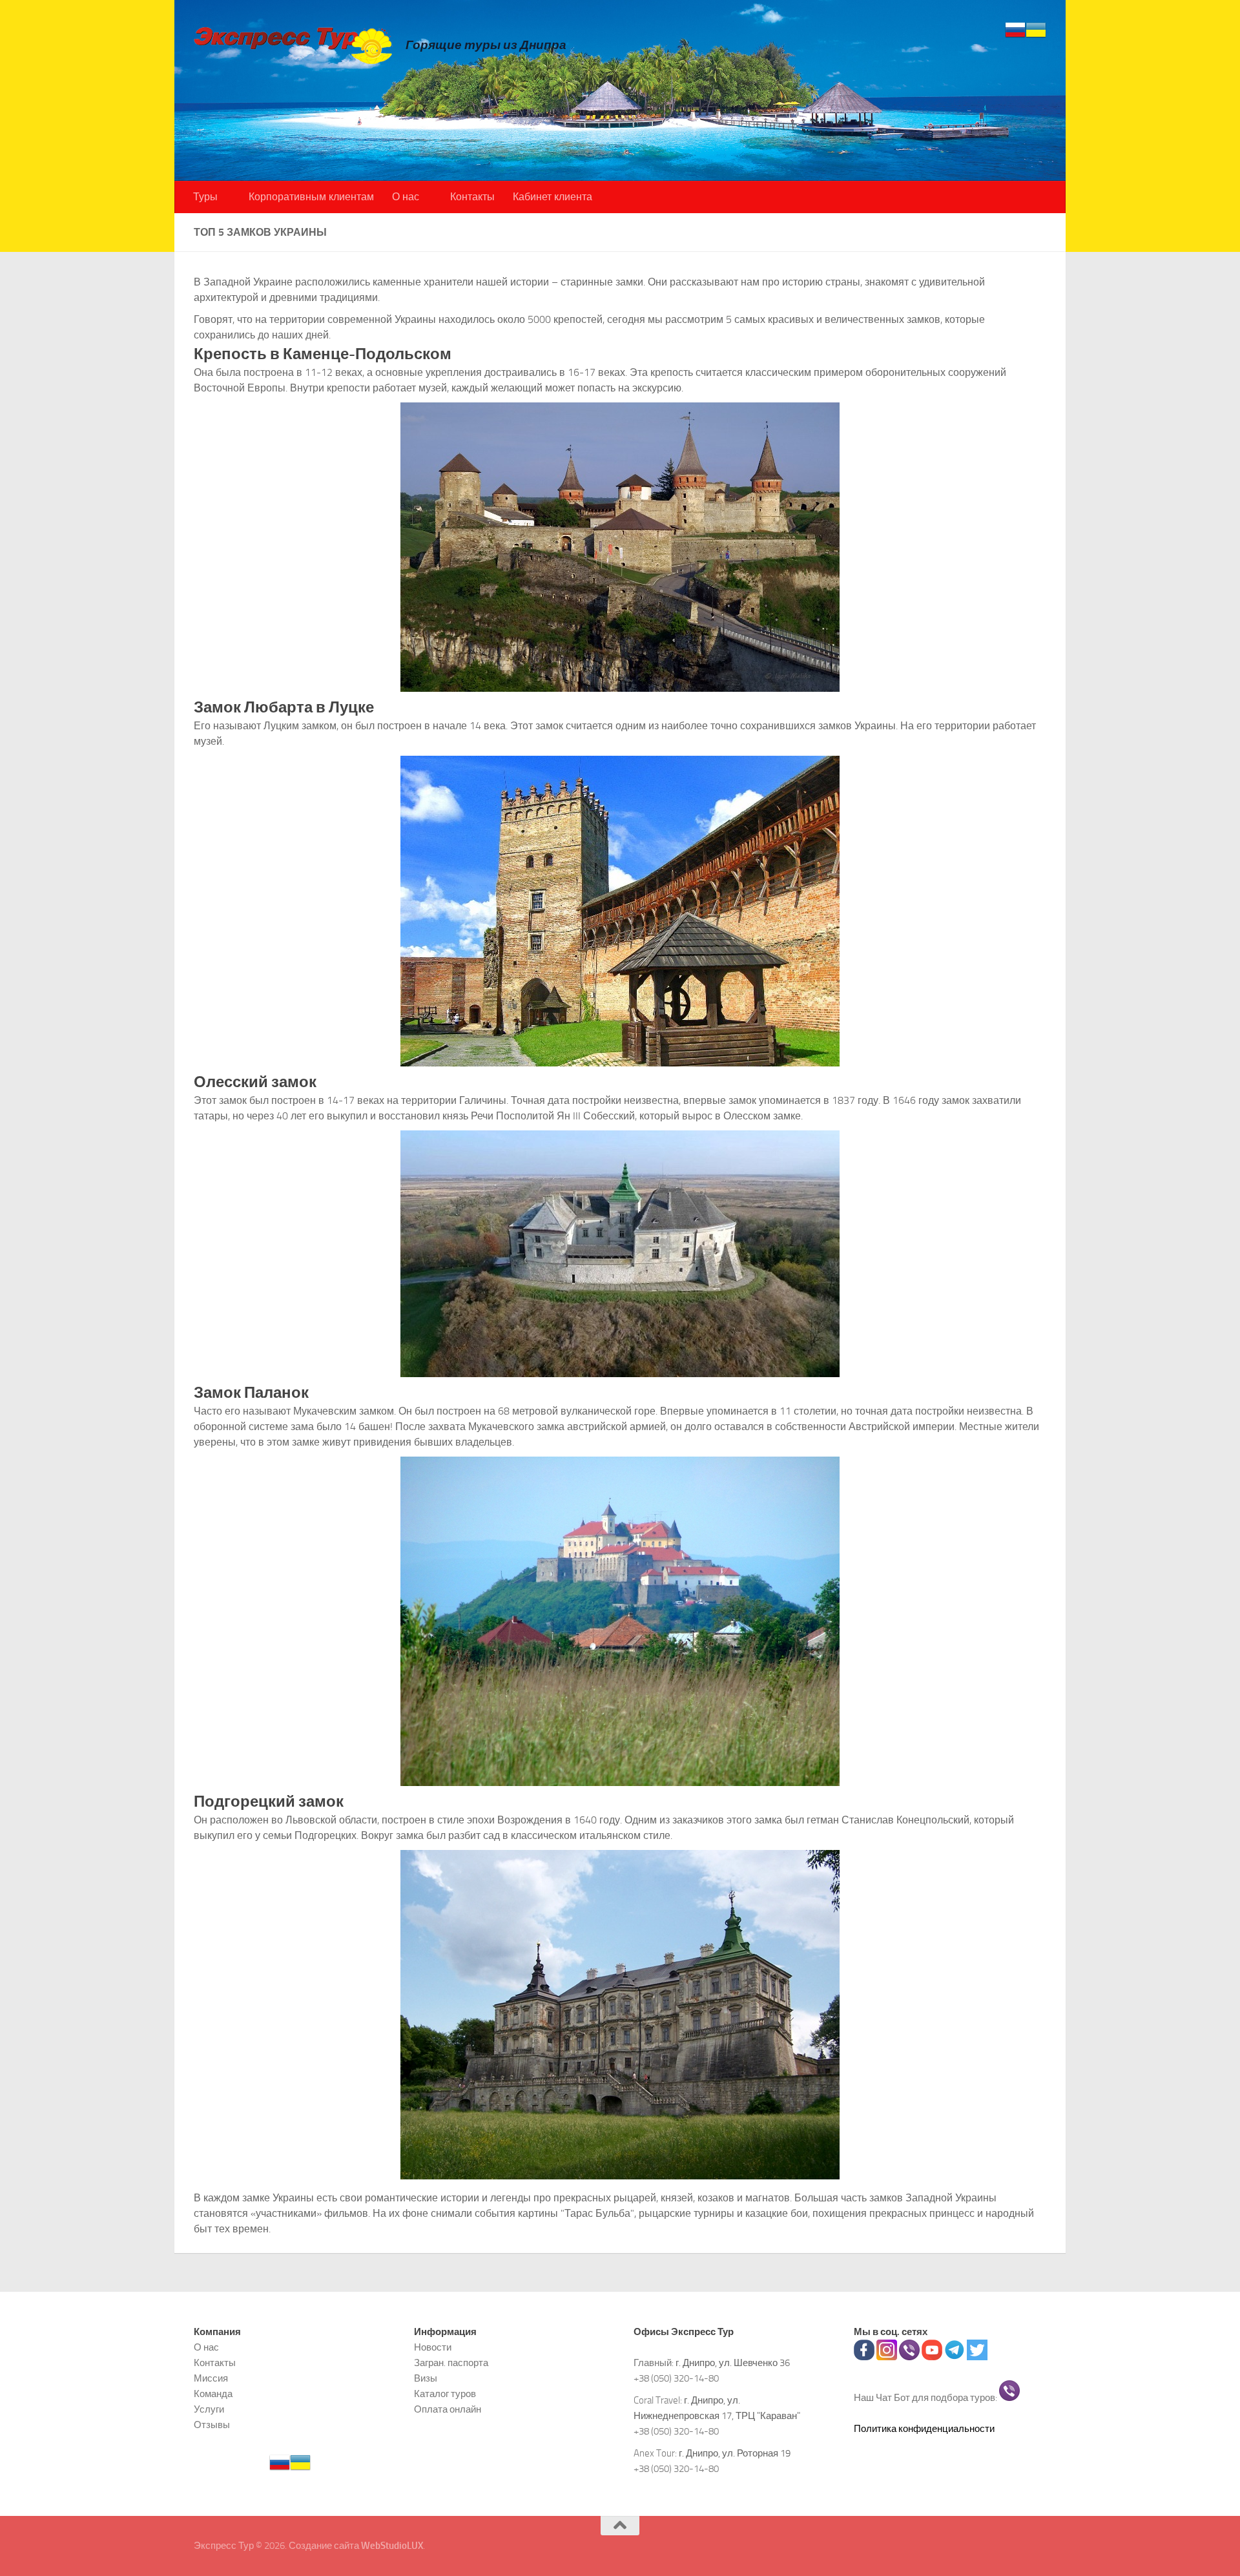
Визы (426, 2378)
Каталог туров (445, 2394)
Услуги (209, 2409)
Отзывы (212, 2425)
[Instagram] (887, 2357)
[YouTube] (932, 2357)
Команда (213, 2394)
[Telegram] (955, 2357)
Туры (205, 197)
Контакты (472, 197)
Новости (433, 2347)
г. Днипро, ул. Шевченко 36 (733, 2363)
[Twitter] (977, 2357)
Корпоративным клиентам (311, 197)
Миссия (211, 2378)
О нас (406, 197)
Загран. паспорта (451, 2363)
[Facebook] (864, 2357)
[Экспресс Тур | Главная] (293, 45)
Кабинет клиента (553, 197)
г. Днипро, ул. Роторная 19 (735, 2453)
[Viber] (909, 2357)
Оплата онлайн (448, 2409)
